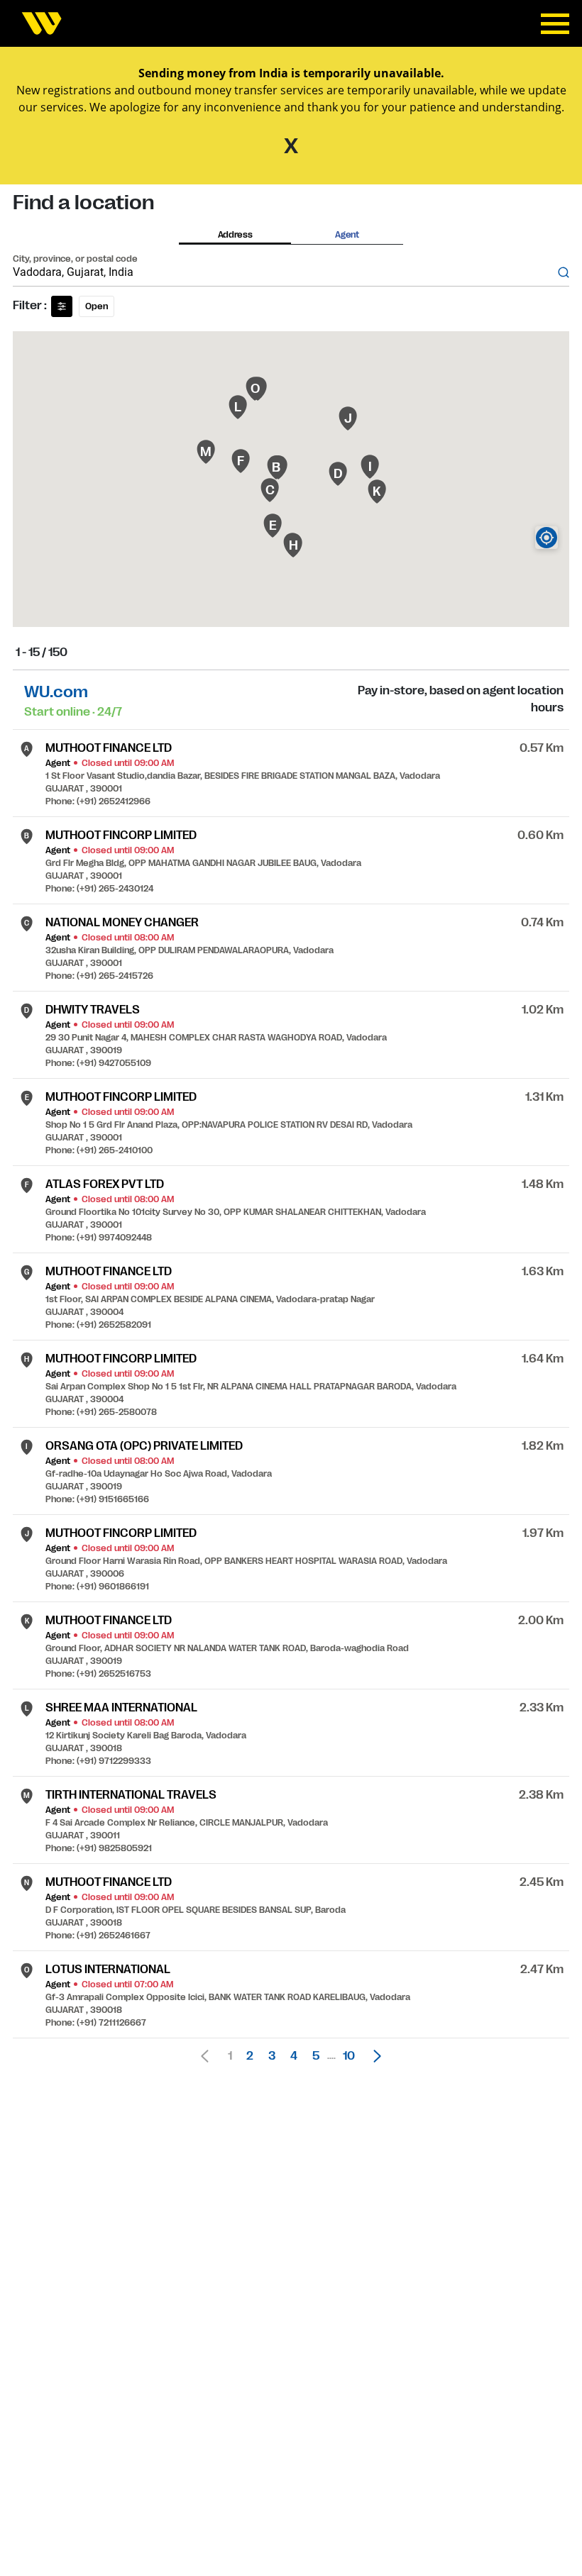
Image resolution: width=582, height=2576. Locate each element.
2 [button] (250, 2056)
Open (97, 306)
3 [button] (272, 2056)
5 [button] (316, 2056)
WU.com (56, 692)
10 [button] (349, 2056)
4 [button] (294, 2056)
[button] (373, 2056)
